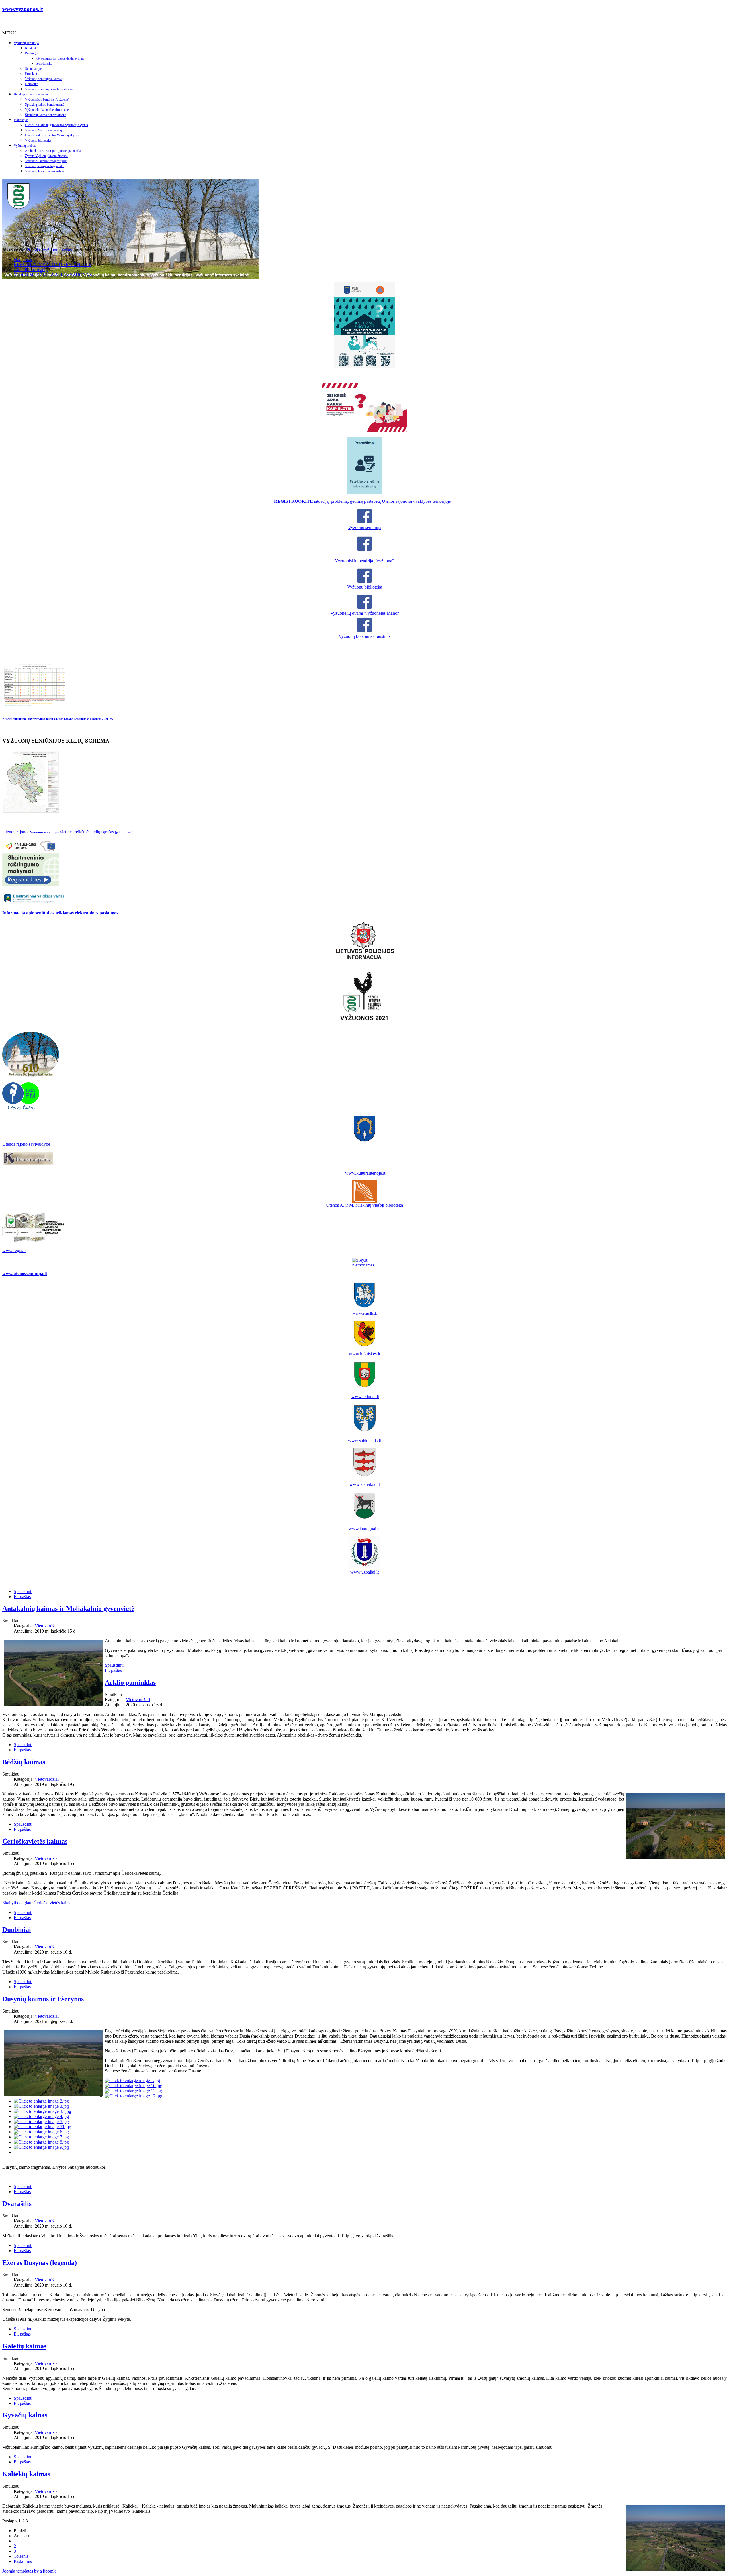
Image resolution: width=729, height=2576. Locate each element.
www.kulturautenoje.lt (365, 1173)
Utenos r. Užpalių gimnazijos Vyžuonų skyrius (57, 125)
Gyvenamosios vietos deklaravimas (60, 58)
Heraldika (32, 84)
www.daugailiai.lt (365, 1313)
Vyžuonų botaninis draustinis (364, 636)
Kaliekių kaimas (26, 2474)
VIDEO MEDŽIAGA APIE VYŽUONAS (53, 275)
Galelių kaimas (24, 2346)
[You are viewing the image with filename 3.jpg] (41, 2106)
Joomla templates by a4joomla (29, 2571)
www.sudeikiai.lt (365, 1484)
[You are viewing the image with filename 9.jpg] (41, 2147)
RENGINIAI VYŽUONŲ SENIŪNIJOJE (53, 264)
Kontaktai (32, 48)
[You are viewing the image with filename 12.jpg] (134, 2096)
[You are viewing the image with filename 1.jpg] (132, 2080)
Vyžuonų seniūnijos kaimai (43, 79)
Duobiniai (17, 1930)
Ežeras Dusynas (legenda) (40, 2263)
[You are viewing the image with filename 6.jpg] (41, 2132)
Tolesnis (21, 2556)
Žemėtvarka (44, 64)
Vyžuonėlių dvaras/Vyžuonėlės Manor (364, 613)
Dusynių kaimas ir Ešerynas (43, 1999)
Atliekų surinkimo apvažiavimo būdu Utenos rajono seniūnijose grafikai (58, 719)
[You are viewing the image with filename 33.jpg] (42, 2111)
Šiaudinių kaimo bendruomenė (46, 115)
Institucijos (21, 120)
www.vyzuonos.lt (23, 9)
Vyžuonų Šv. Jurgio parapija (44, 130)
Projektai (31, 74)
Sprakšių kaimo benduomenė (45, 105)
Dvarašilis (17, 2204)
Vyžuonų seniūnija (26, 43)
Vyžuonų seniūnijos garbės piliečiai (49, 89)
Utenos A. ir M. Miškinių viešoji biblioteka (364, 1205)
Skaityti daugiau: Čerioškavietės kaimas (38, 1903)
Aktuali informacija (31, 270)
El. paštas (22, 1597)
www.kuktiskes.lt (364, 1354)
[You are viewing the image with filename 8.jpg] (41, 2142)
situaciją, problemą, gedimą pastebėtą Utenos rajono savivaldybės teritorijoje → (365, 501)
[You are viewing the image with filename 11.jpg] (133, 2091)
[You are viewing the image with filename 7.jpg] (41, 2137)
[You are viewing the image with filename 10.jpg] (134, 2086)
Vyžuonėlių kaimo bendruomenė (47, 110)
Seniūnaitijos (34, 69)
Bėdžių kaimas (24, 1762)
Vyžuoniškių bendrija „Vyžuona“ (47, 99)
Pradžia (33, 250)
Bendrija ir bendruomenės (31, 94)
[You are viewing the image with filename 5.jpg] (41, 2122)
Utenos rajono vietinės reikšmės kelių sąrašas (68, 832)
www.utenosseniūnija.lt (25, 1273)
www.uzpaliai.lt (364, 1572)
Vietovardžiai (47, 1626)
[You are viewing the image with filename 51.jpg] (42, 2127)
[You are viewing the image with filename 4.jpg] (41, 2116)
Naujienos (23, 259)
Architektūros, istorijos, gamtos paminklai (53, 151)
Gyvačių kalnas (25, 2415)
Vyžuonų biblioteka (38, 140)
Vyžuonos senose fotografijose (46, 161)
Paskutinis (23, 2561)
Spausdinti (23, 1591)
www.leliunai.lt (365, 1397)
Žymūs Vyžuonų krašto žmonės (46, 156)
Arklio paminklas (130, 1682)
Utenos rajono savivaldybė (26, 1144)
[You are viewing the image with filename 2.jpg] (41, 2101)
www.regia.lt (14, 1250)
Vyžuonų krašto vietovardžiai (45, 171)
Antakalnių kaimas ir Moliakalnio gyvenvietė (68, 1609)
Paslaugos (32, 53)
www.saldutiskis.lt (364, 1441)
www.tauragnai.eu (365, 1529)
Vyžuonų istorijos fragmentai (45, 166)
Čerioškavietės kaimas (35, 1841)
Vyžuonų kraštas (25, 146)
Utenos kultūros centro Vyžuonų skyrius (52, 135)
